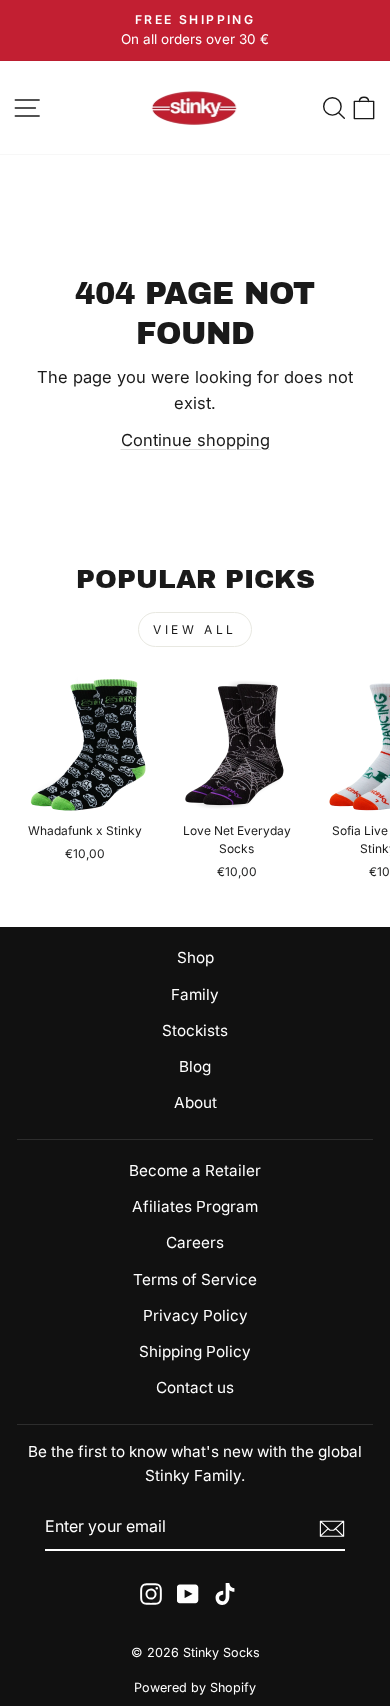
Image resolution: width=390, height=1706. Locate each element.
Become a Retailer (195, 1170)
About (195, 1102)
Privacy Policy (195, 1315)
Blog (195, 1066)
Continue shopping (195, 440)
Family (195, 994)
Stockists (195, 1030)
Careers (195, 1242)
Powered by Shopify (195, 1687)
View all (195, 629)
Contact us (195, 1387)
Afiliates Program (195, 1206)
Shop (195, 957)
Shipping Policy (195, 1351)
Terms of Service (195, 1279)
